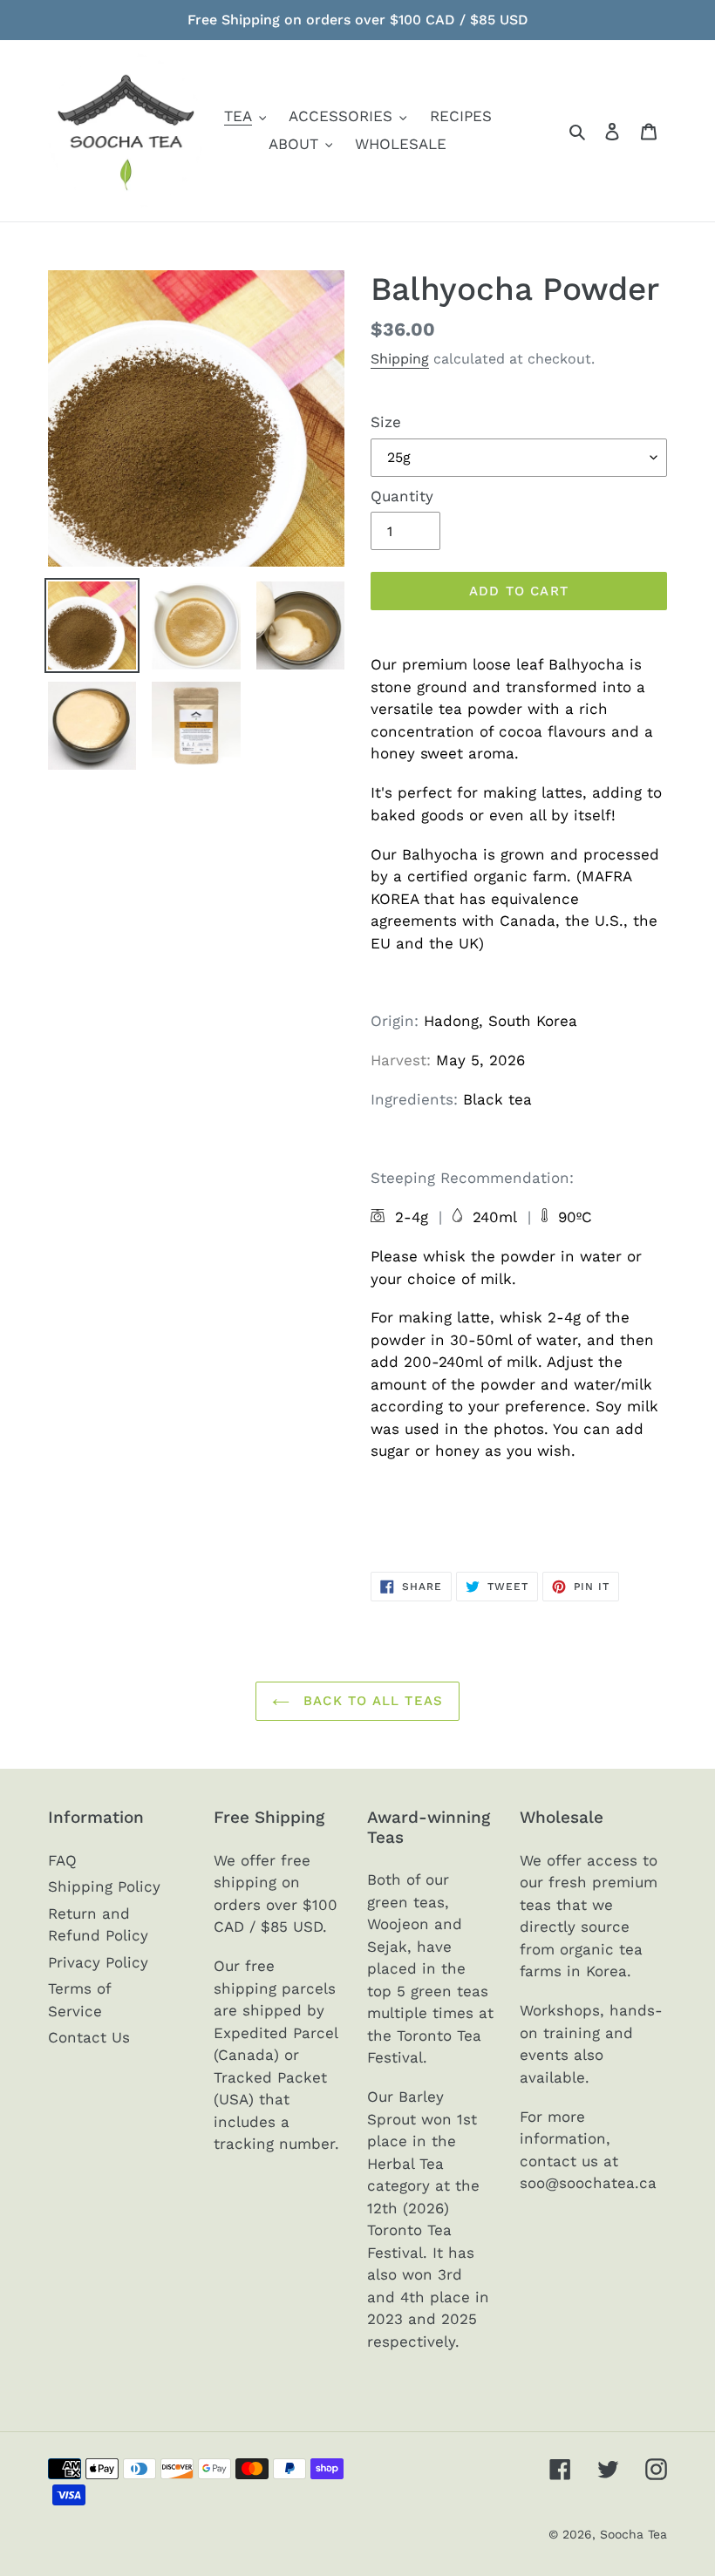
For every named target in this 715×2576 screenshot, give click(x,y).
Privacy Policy (98, 1962)
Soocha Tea (633, 2534)
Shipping (400, 359)
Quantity (402, 496)
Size (386, 422)
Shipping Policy (104, 1886)
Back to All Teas (371, 1701)
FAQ (62, 1860)
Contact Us (89, 2037)
